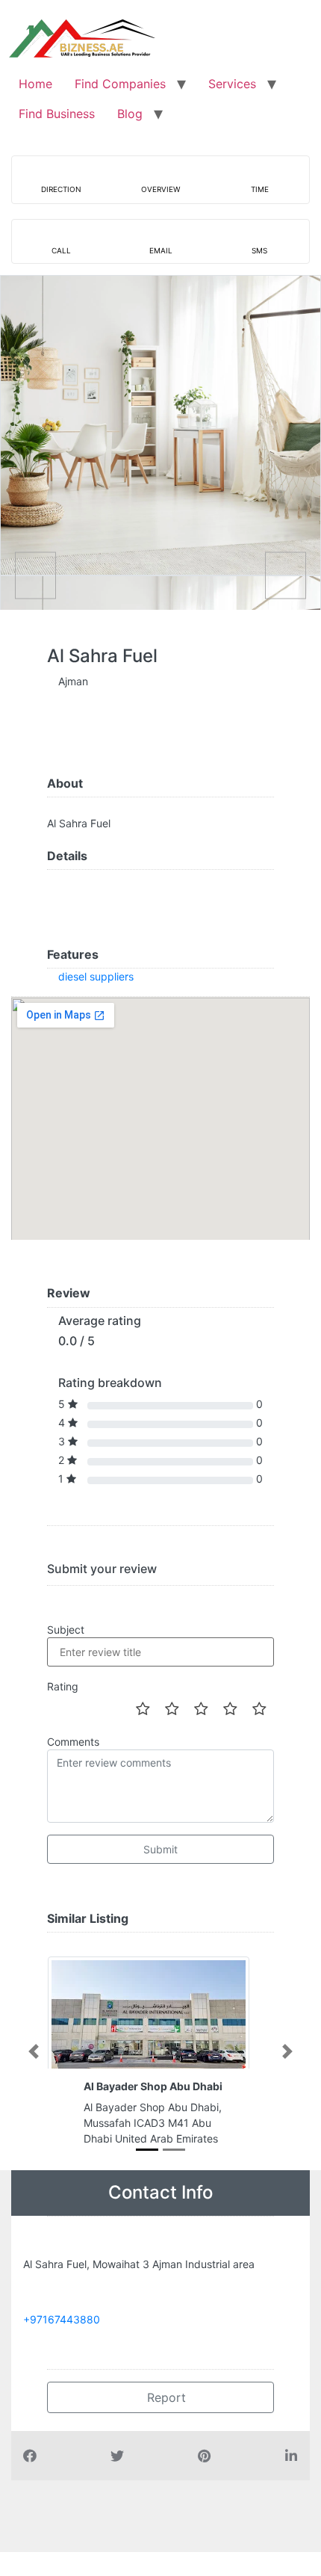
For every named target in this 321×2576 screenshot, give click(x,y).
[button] (34, 2051)
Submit (160, 1849)
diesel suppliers (96, 976)
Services (232, 84)
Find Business (57, 114)
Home (35, 84)
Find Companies (120, 84)
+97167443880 (62, 2319)
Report (165, 2397)
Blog (130, 114)
